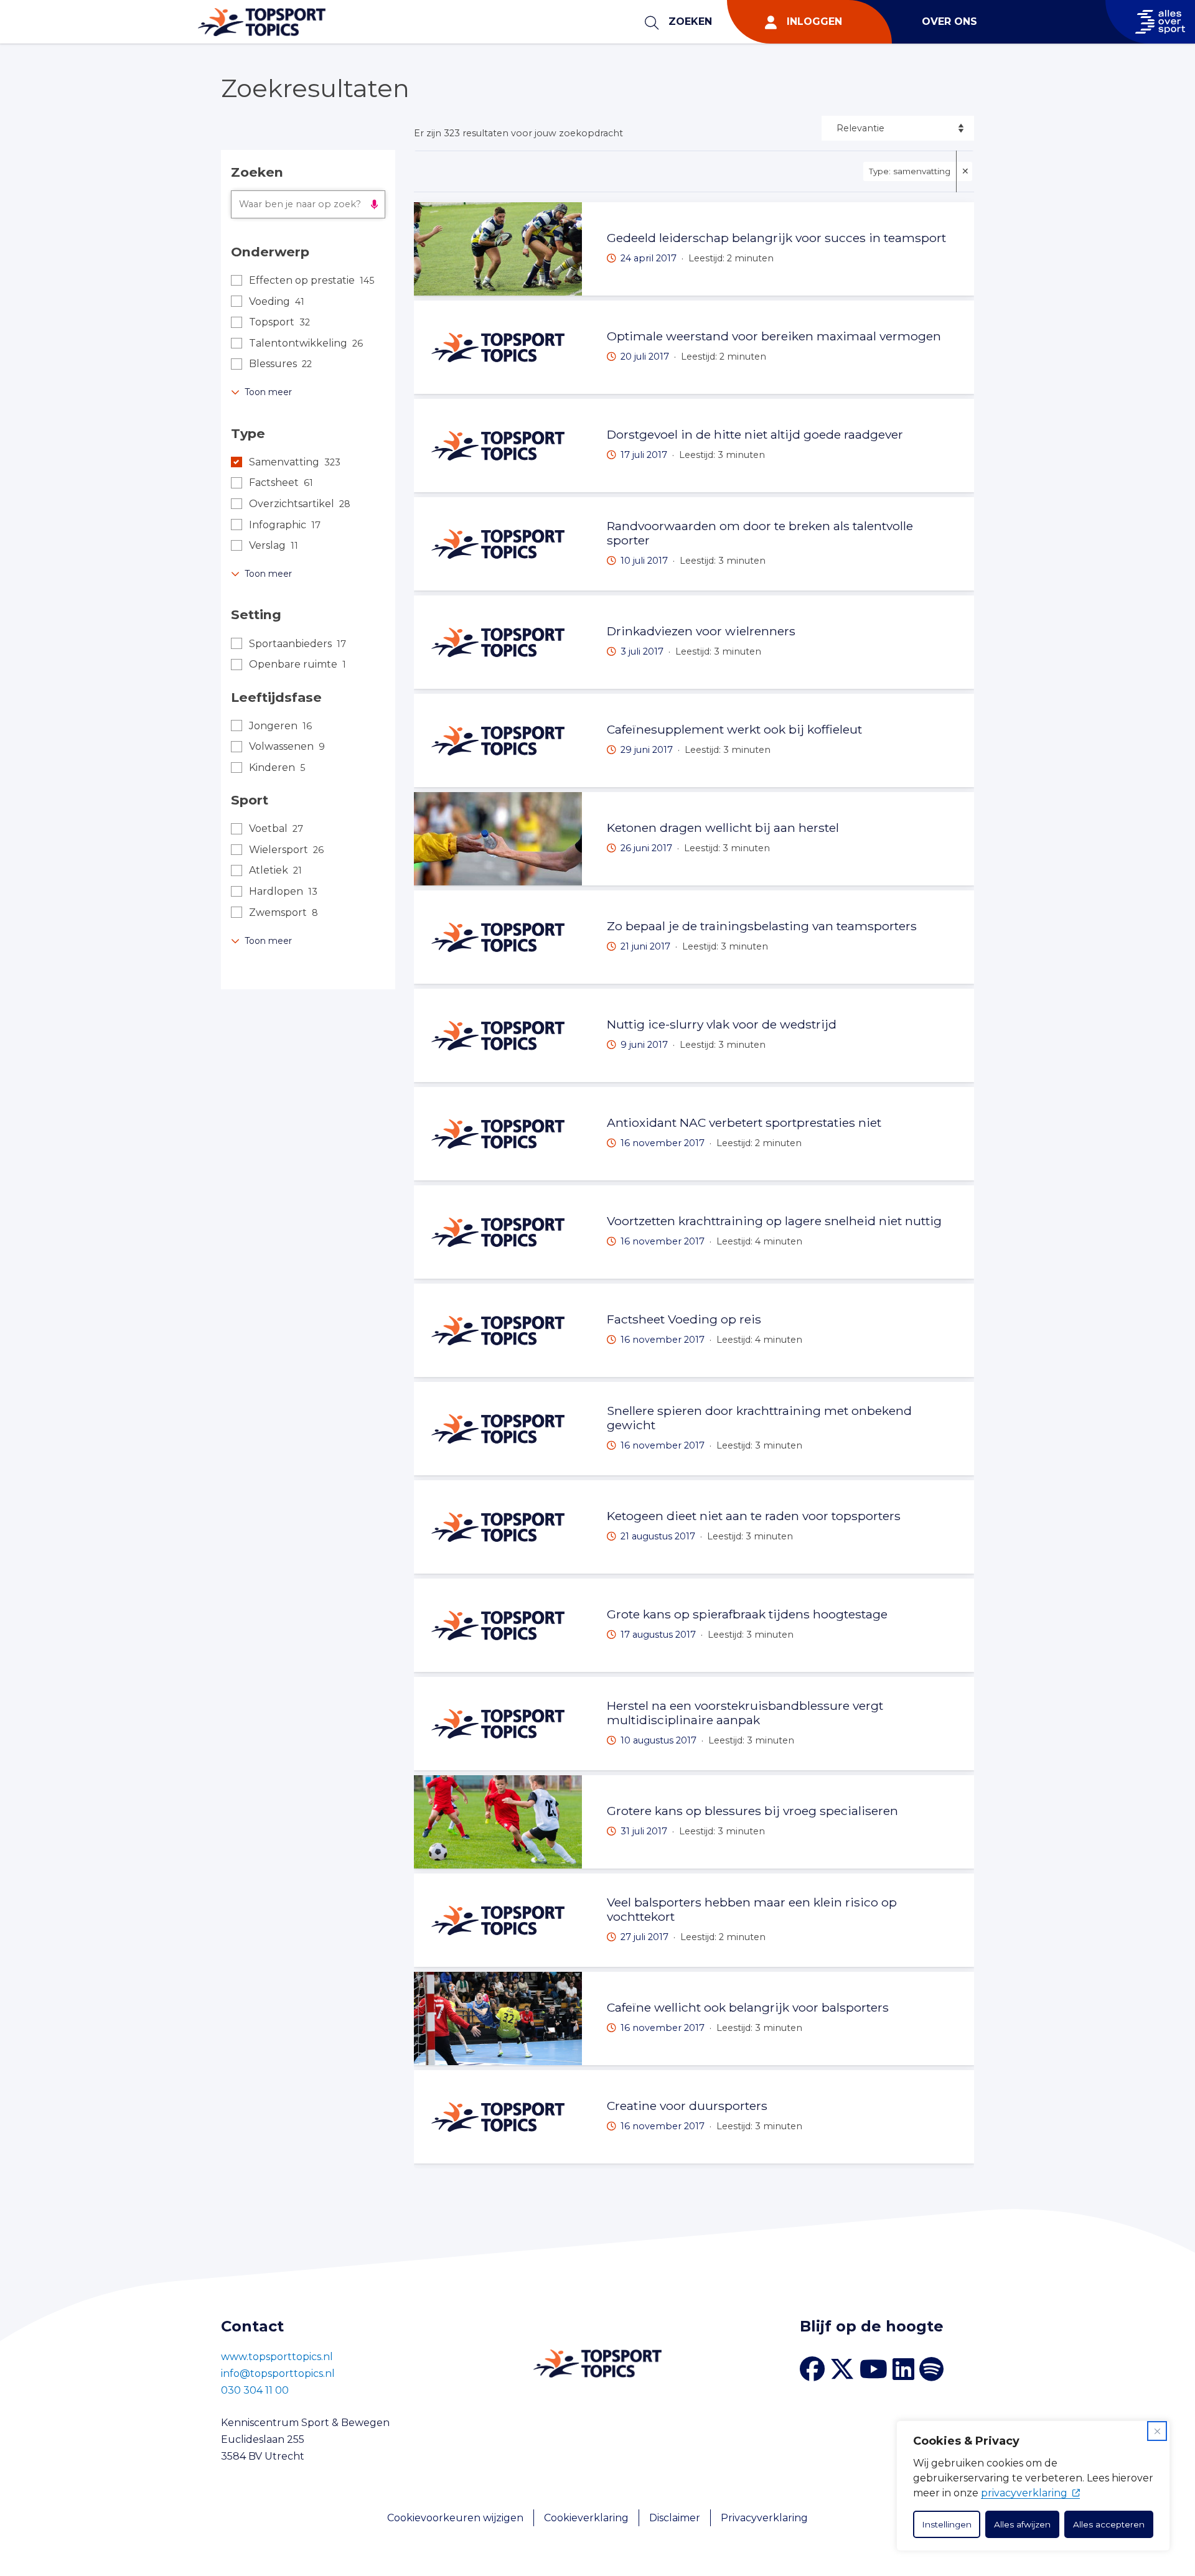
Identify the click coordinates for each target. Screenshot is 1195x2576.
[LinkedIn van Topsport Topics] (903, 2369)
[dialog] (1033, 2486)
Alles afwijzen (1022, 2524)
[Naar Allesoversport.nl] (1150, 22)
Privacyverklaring (764, 2518)
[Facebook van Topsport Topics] (812, 2369)
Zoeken (690, 21)
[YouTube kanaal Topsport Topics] (874, 2369)
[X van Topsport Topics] (842, 2369)
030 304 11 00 (255, 2390)
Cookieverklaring (586, 2518)
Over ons (949, 21)
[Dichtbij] (1157, 2431)
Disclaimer (675, 2518)
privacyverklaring (1024, 2493)
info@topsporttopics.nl (278, 2373)
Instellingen (947, 2524)
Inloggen (814, 21)
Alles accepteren (1109, 2524)
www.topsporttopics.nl (277, 2357)
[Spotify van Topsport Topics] (931, 2369)
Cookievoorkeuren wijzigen (455, 2518)
